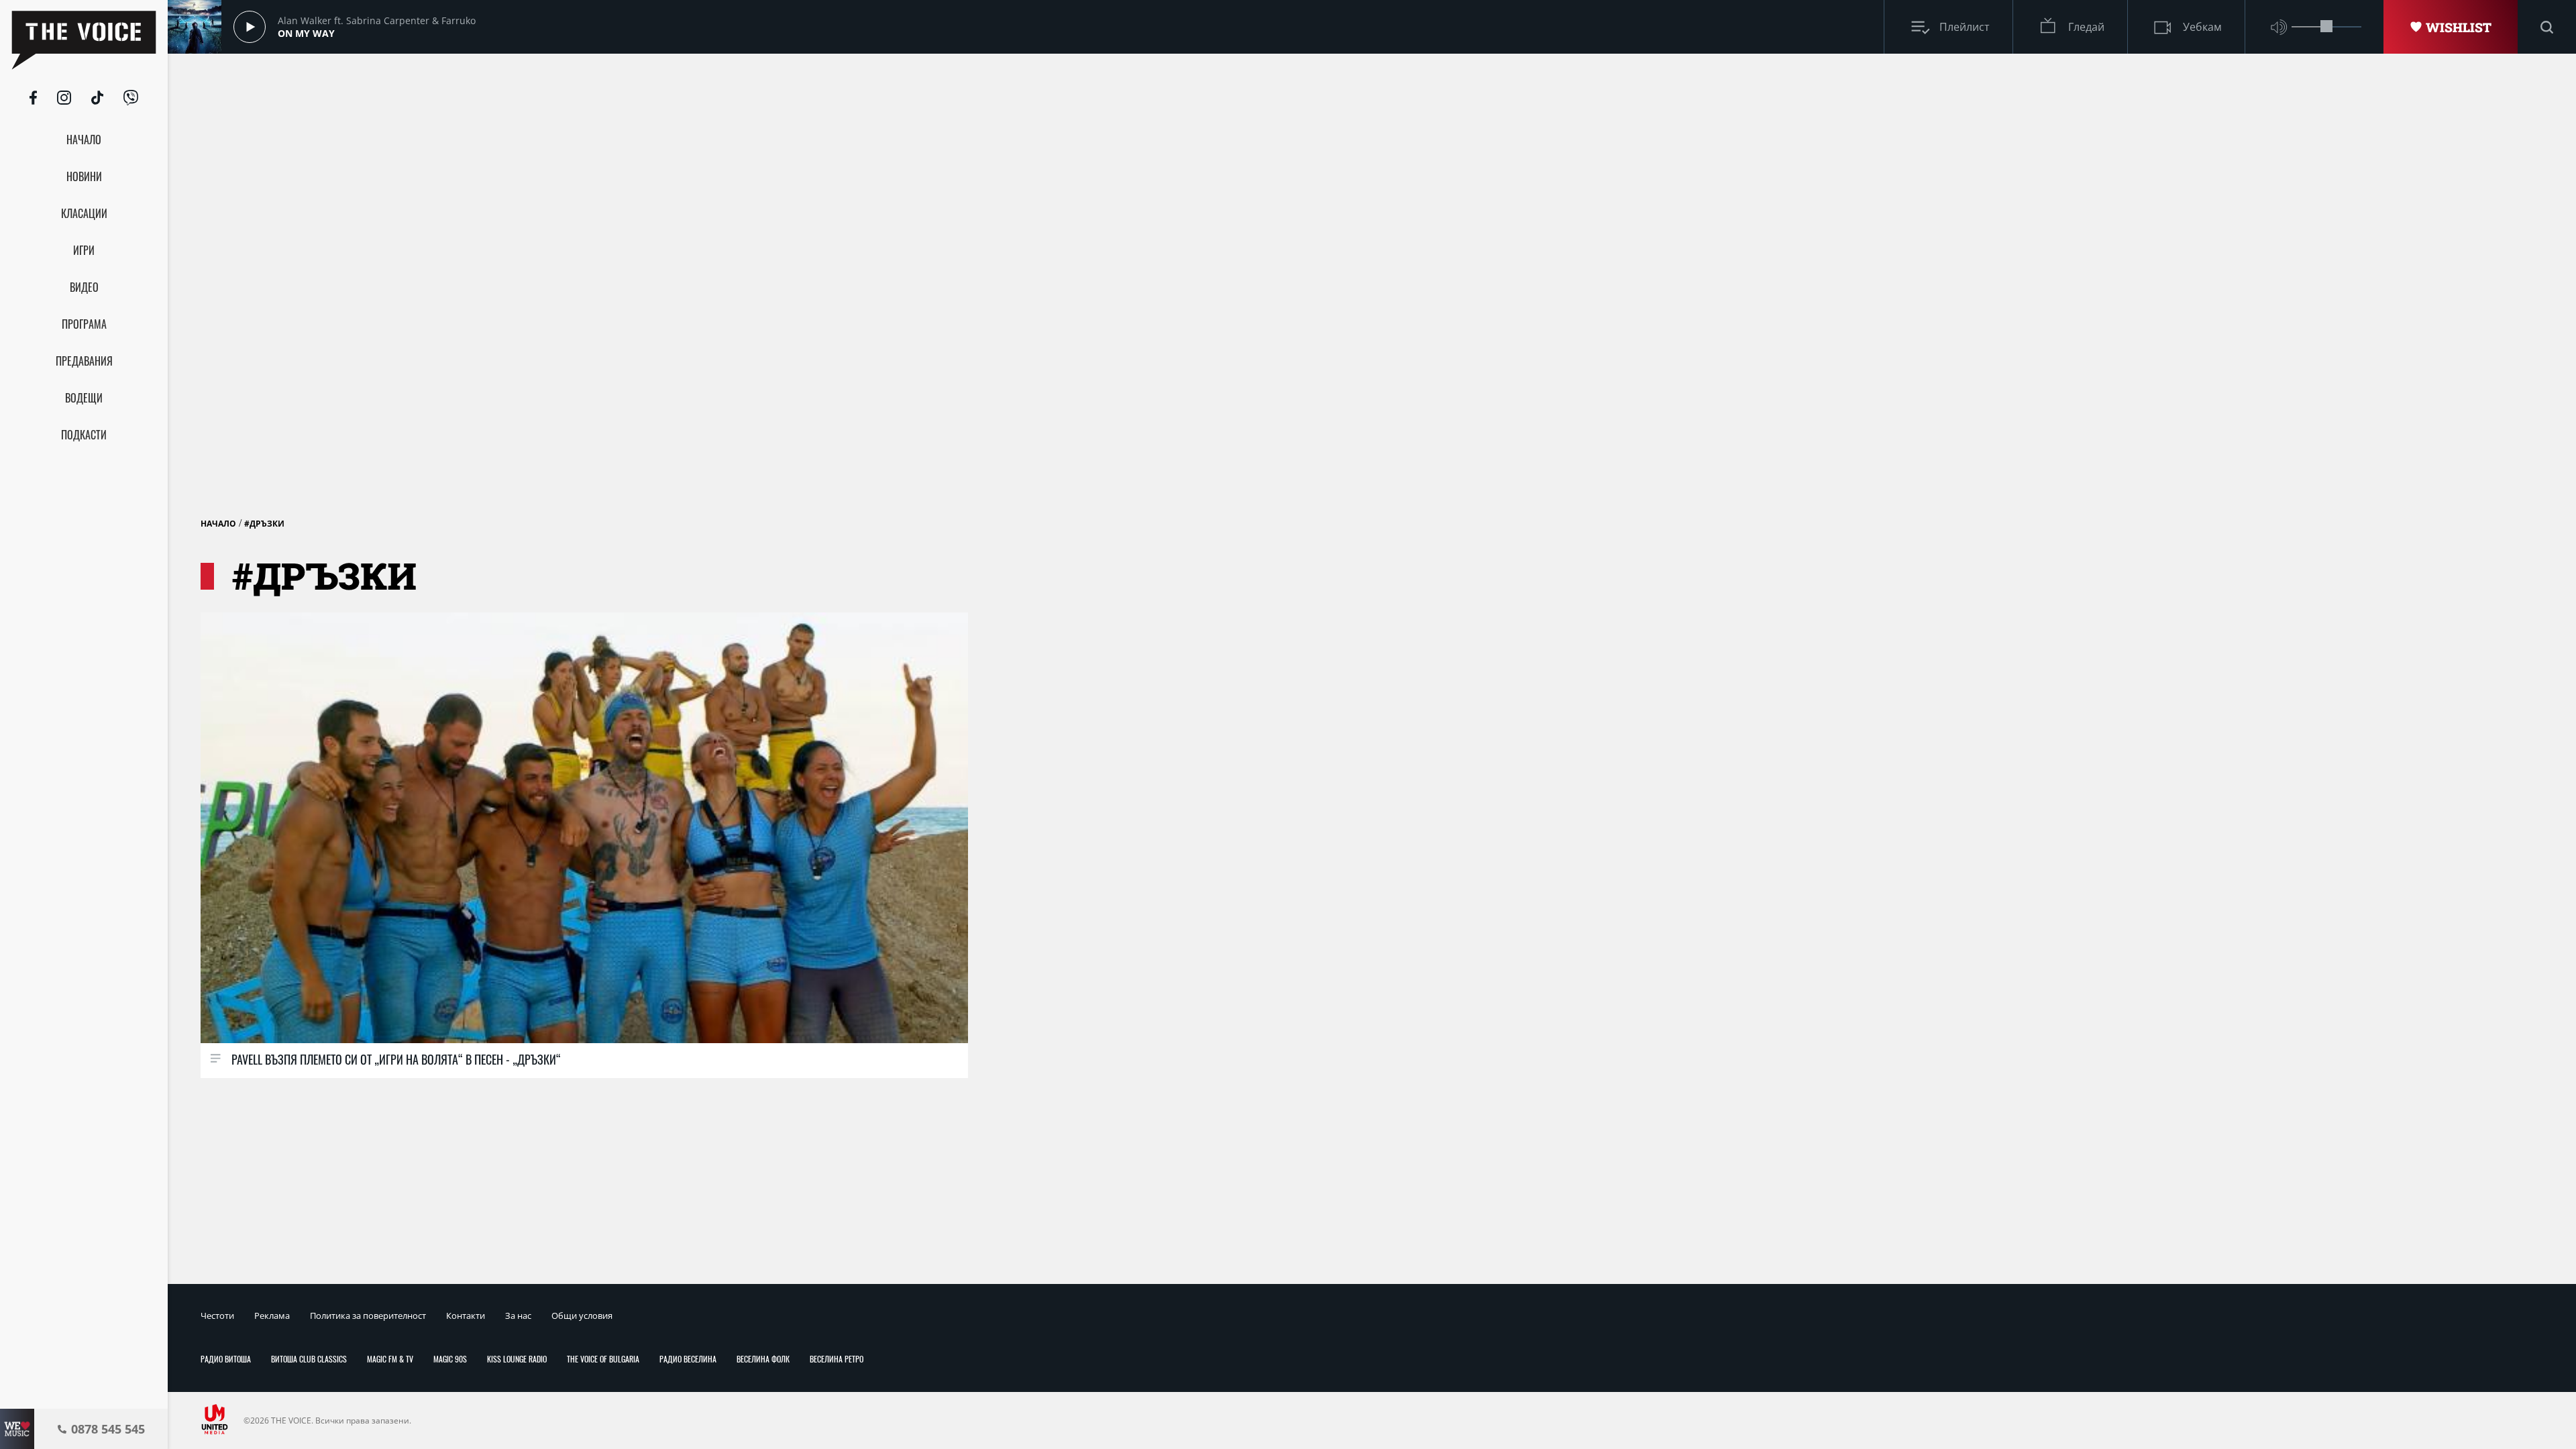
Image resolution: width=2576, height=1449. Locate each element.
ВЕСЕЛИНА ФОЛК (763, 1359)
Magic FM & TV (390, 1359)
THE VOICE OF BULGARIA (603, 1359)
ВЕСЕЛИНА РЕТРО (837, 1359)
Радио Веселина (688, 1359)
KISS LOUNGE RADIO (517, 1359)
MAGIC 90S (450, 1359)
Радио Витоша (226, 1359)
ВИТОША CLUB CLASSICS (309, 1359)
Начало (218, 524)
